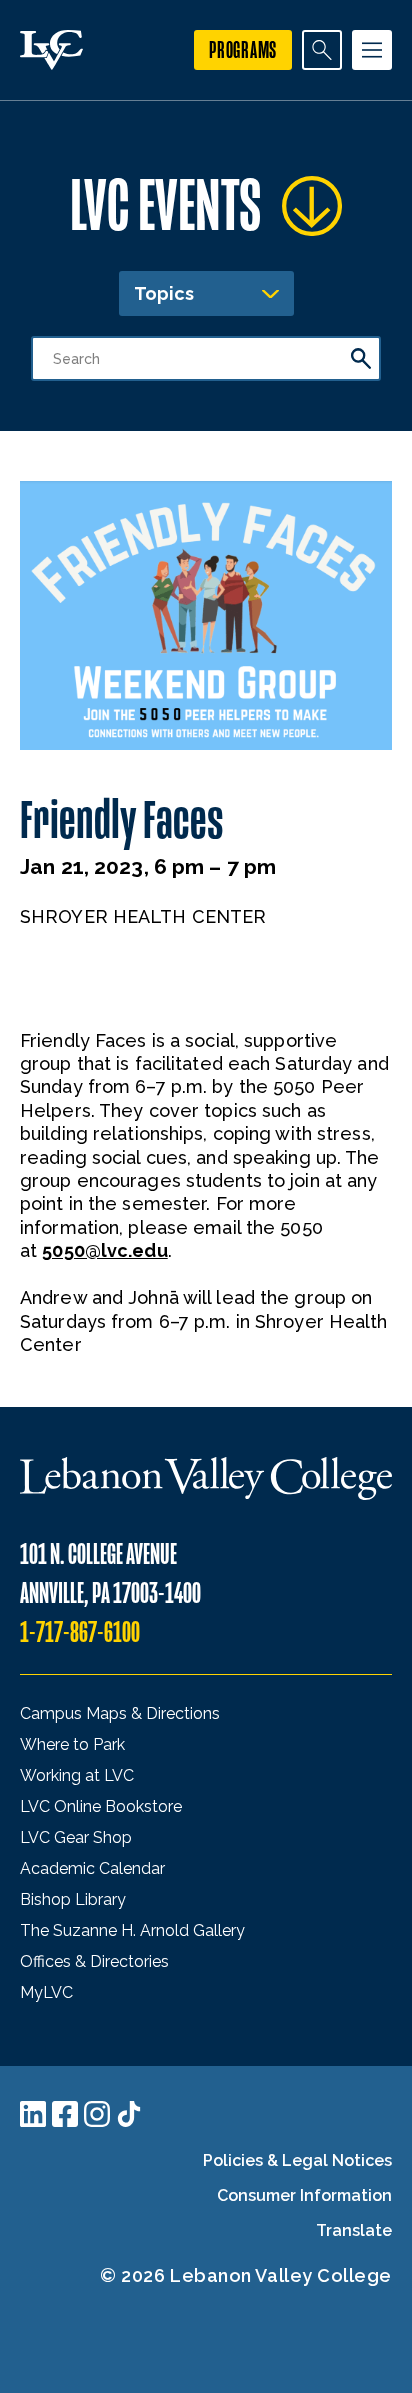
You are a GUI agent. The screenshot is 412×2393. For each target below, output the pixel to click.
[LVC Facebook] (65, 2114)
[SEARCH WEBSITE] (322, 50)
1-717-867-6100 (80, 1632)
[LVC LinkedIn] (33, 2114)
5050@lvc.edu (104, 1250)
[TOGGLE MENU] (372, 50)
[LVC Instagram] (97, 2114)
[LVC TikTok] (129, 2114)
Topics (164, 293)
